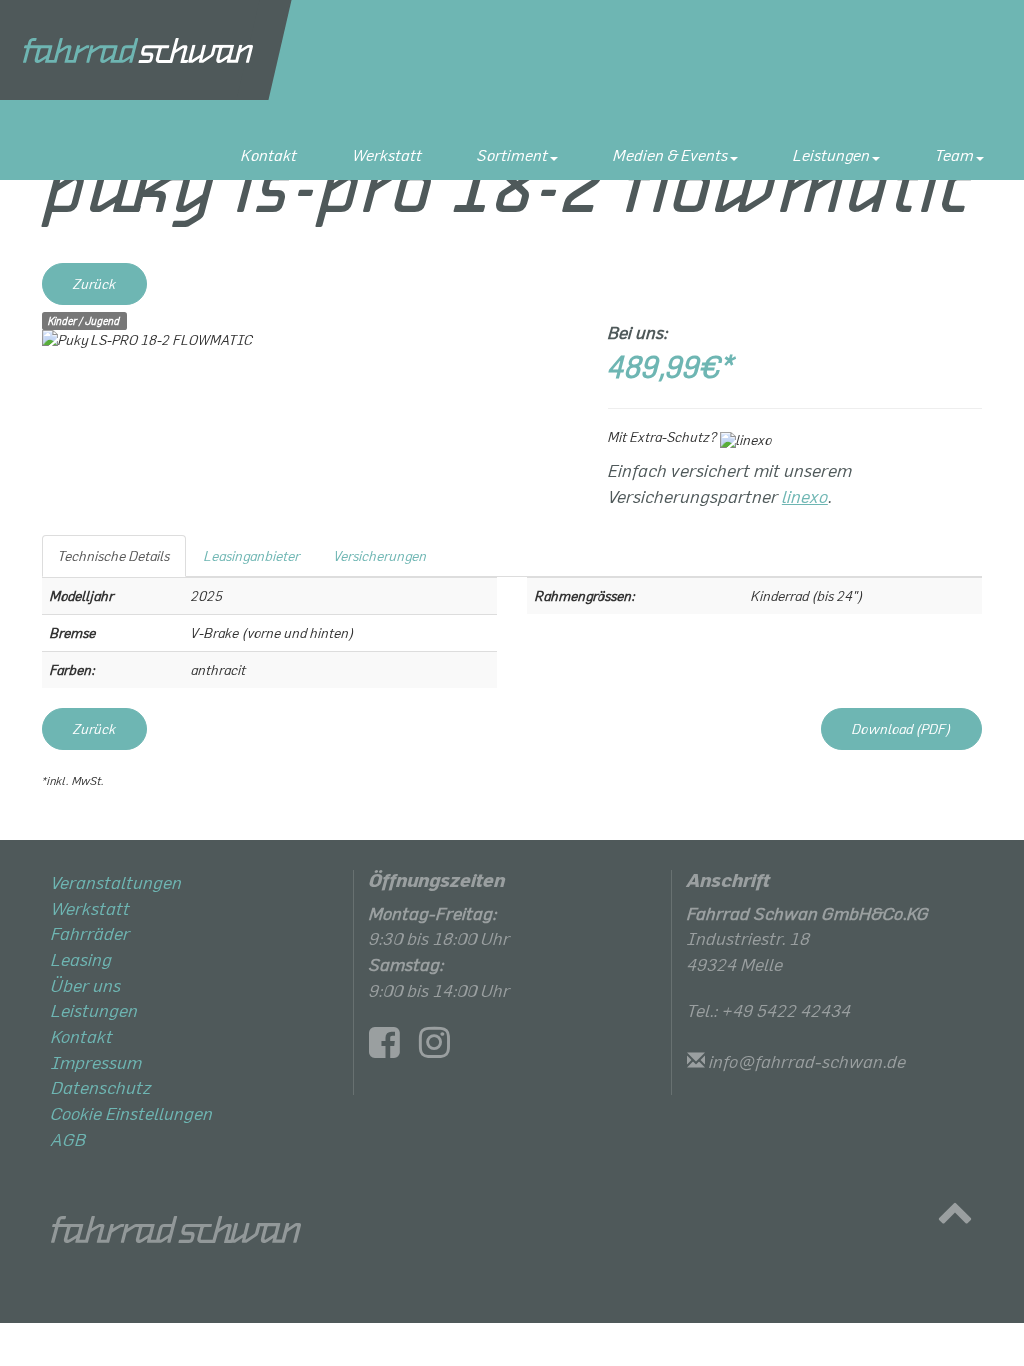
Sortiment (512, 154)
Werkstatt (387, 154)
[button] (955, 1217)
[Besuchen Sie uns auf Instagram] (442, 1048)
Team (954, 154)
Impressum (96, 1062)
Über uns (86, 985)
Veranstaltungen (116, 882)
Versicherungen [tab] (380, 555)
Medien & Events (670, 154)
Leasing (81, 959)
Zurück (94, 283)
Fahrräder (90, 933)
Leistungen (831, 154)
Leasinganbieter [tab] (252, 555)
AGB (68, 1139)
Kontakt (269, 154)
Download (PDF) (901, 728)
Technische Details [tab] (114, 555)
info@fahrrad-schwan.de (807, 1061)
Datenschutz (101, 1087)
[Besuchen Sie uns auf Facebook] (392, 1048)
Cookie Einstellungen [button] (132, 1113)
